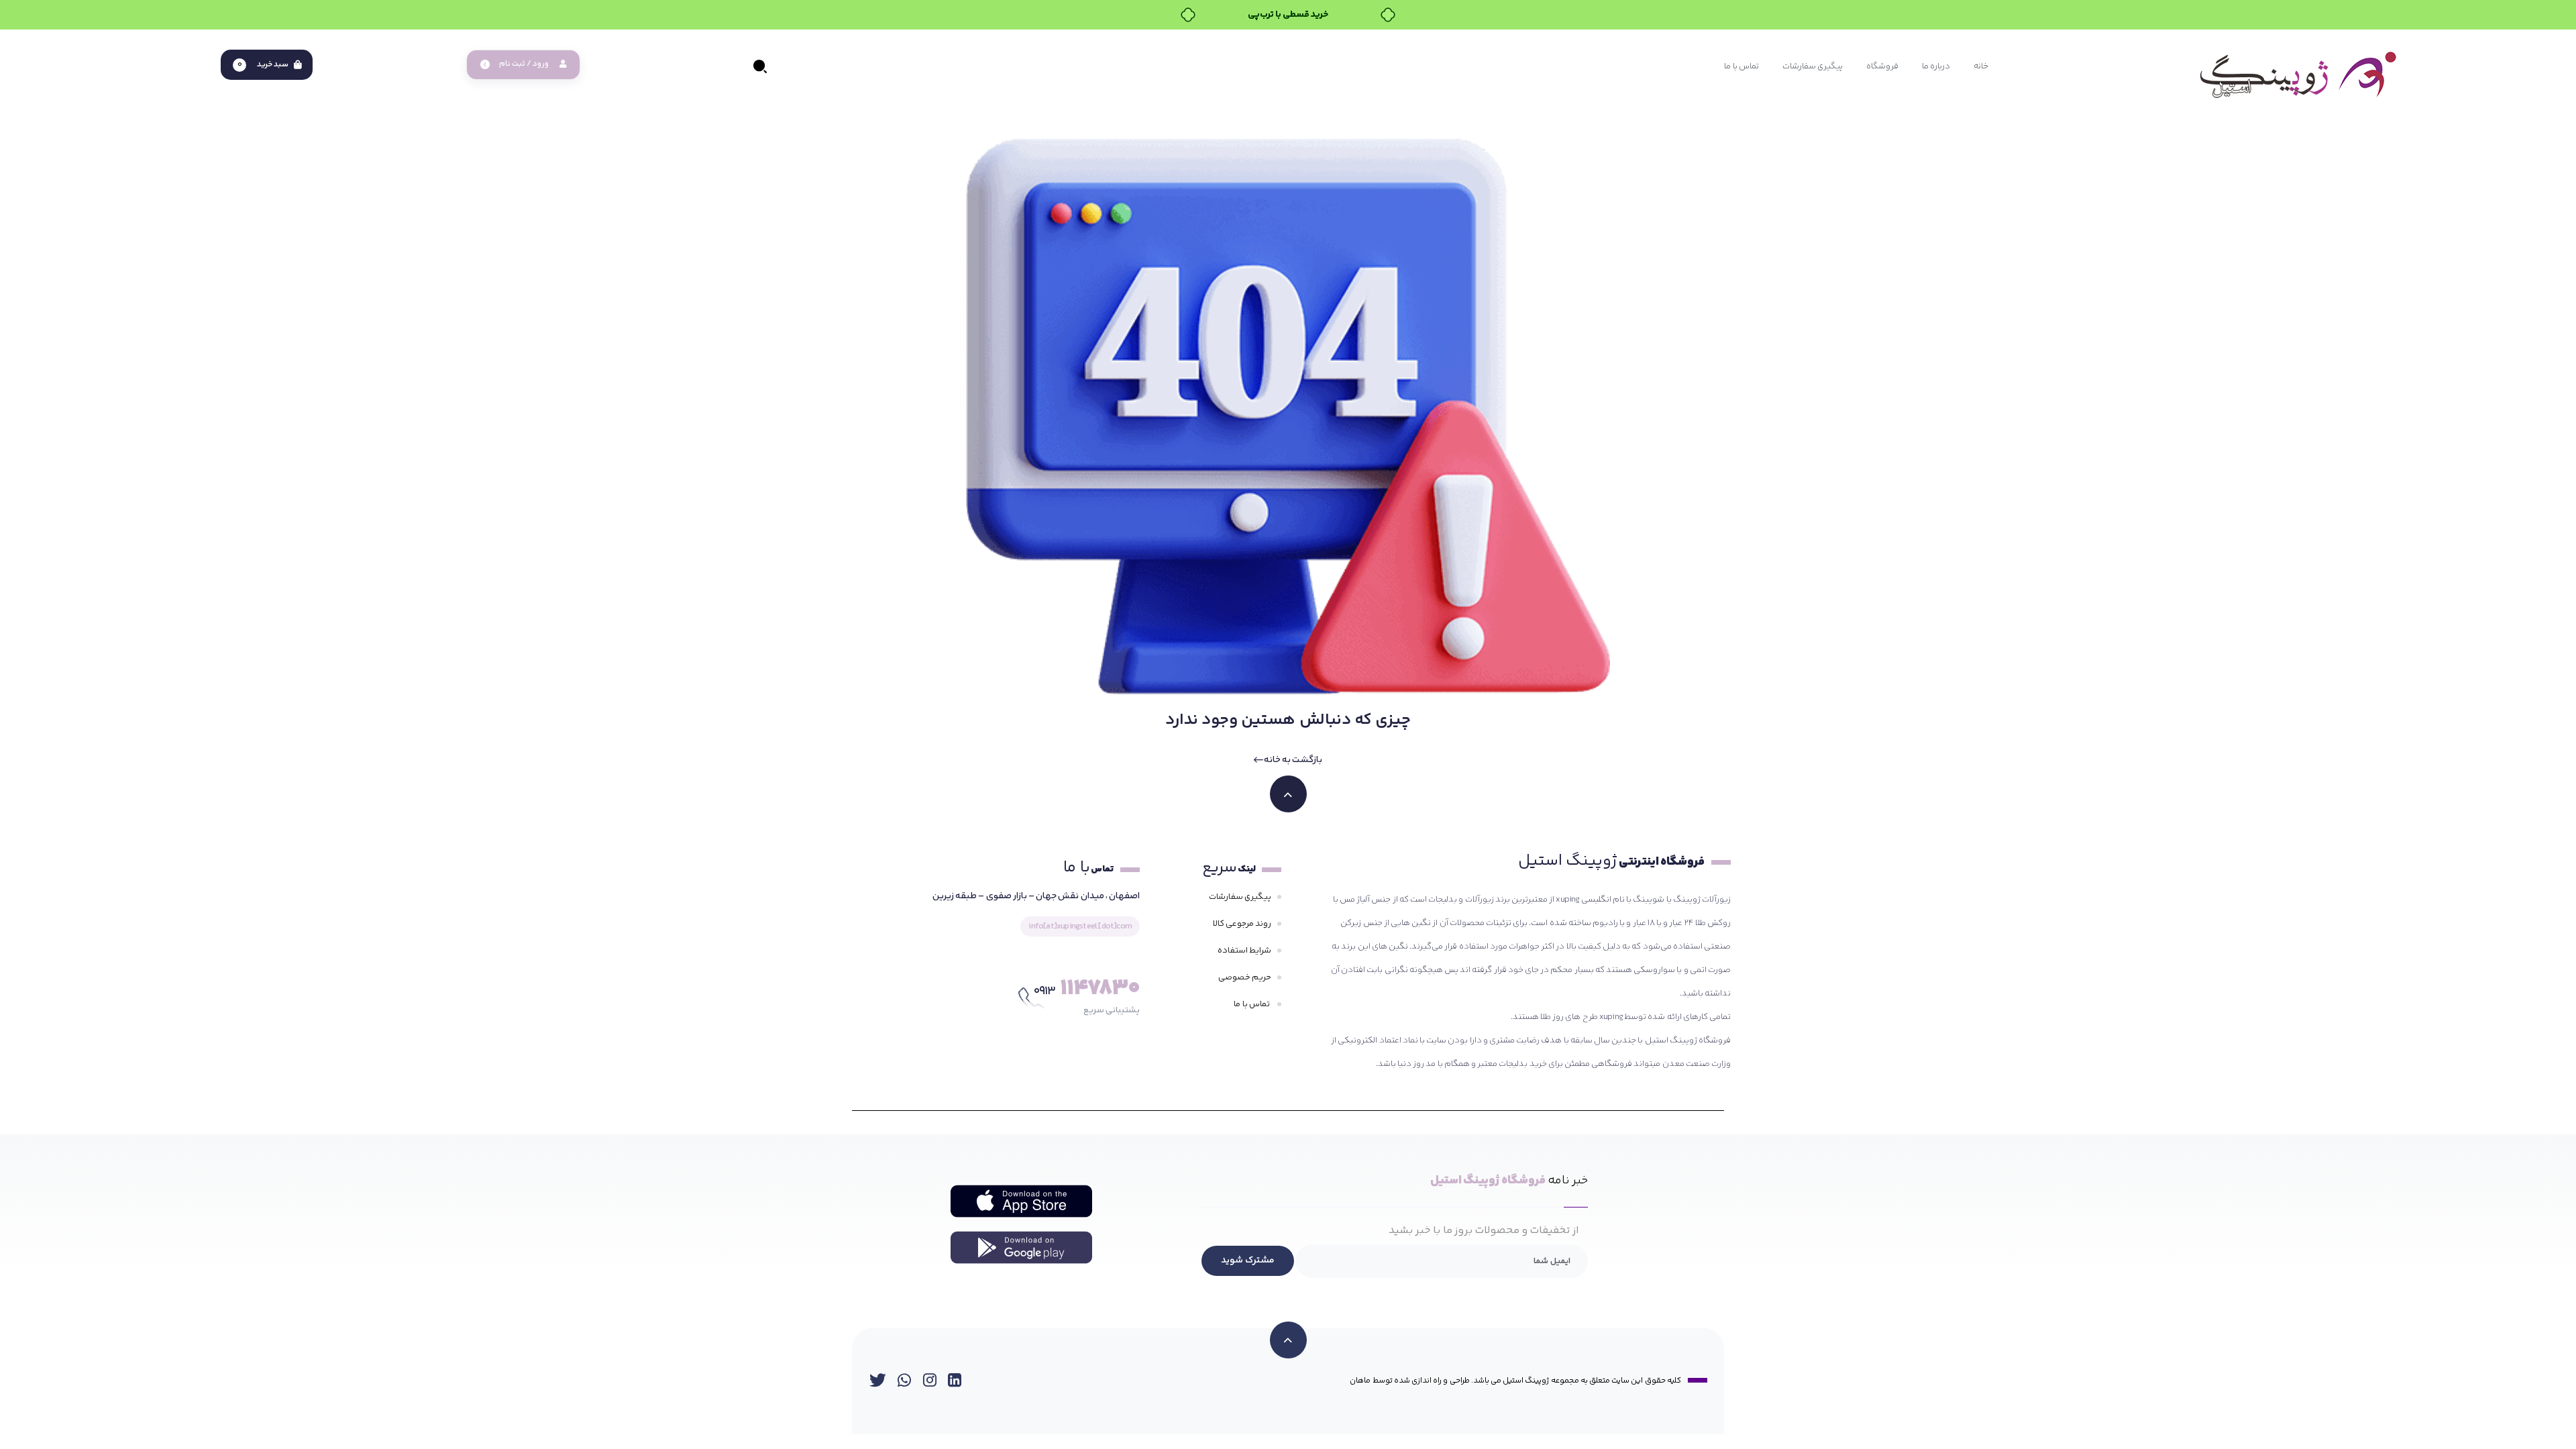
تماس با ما (1252, 1004)
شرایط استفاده (1244, 951)
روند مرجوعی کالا (1242, 924)
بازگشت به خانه (1293, 760)
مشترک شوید (1248, 1260)
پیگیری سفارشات (1240, 897)
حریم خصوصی (1245, 977)
